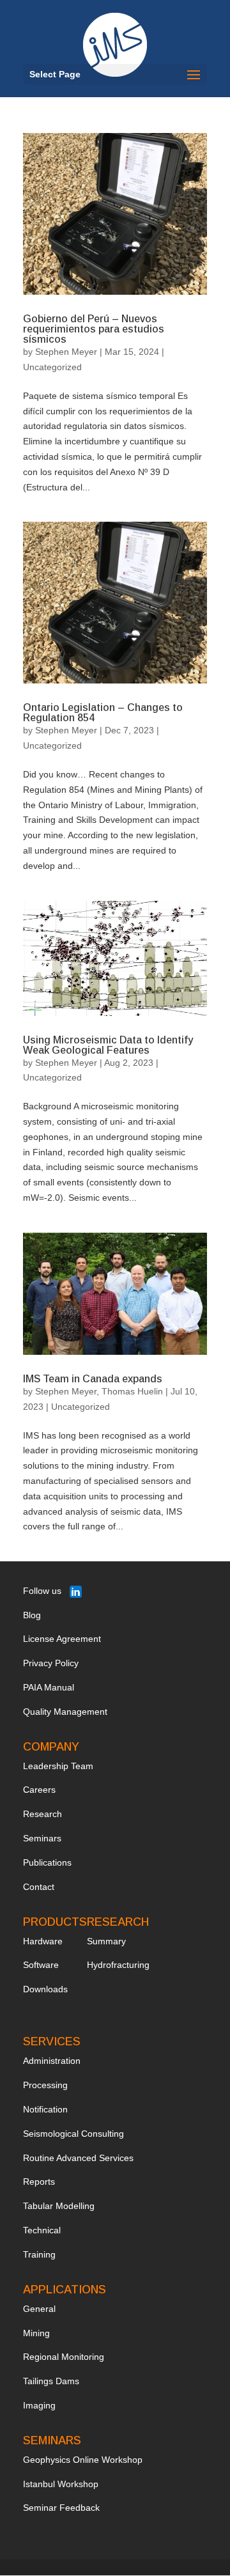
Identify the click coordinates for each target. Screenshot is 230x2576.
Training (39, 2254)
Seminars (42, 1838)
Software (41, 1965)
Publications (47, 1862)
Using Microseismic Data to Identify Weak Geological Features (108, 1045)
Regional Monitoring (64, 2357)
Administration (52, 2061)
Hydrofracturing (118, 1965)
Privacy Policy (51, 1663)
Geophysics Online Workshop (83, 2460)
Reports (39, 2182)
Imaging (39, 2405)
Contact (39, 1887)
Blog (32, 1615)
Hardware (43, 1941)
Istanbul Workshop (61, 2484)
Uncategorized (52, 367)
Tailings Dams (51, 2381)
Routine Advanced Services (78, 2158)
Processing (45, 2085)
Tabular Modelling (59, 2206)
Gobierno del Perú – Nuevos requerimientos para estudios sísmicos (94, 329)
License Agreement (62, 1639)
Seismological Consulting (73, 2134)
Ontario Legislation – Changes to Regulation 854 (103, 713)
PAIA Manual (49, 1687)
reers (45, 1790)
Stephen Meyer (66, 352)
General (39, 2309)
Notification (45, 2109)
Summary (106, 1941)
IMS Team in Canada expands (93, 1379)
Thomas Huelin (132, 1391)
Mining (36, 2333)
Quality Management (65, 1712)
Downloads (45, 1989)
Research (42, 1814)
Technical (42, 2230)
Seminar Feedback (61, 2508)
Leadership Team (58, 1766)
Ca (29, 1790)
